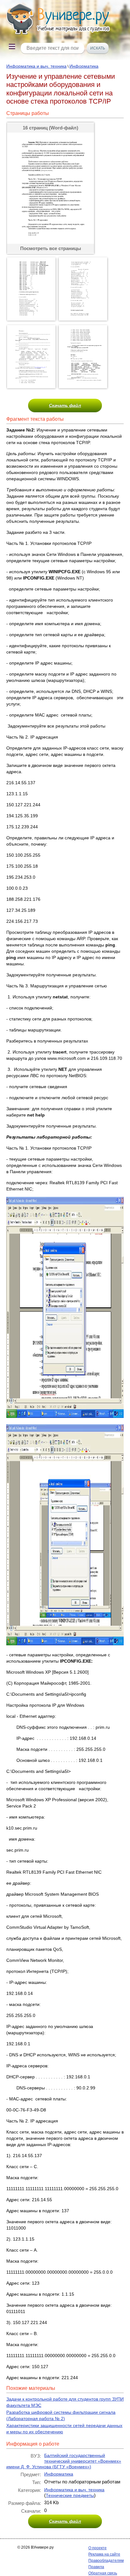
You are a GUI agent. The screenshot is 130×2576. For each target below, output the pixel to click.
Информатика (84, 66)
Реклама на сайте (104, 2554)
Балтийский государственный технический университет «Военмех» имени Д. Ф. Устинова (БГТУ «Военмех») (64, 2461)
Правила (96, 2567)
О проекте (98, 2548)
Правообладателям (106, 2561)
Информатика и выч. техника (36, 66)
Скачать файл (65, 405)
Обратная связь (103, 2573)
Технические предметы (70, 2495)
